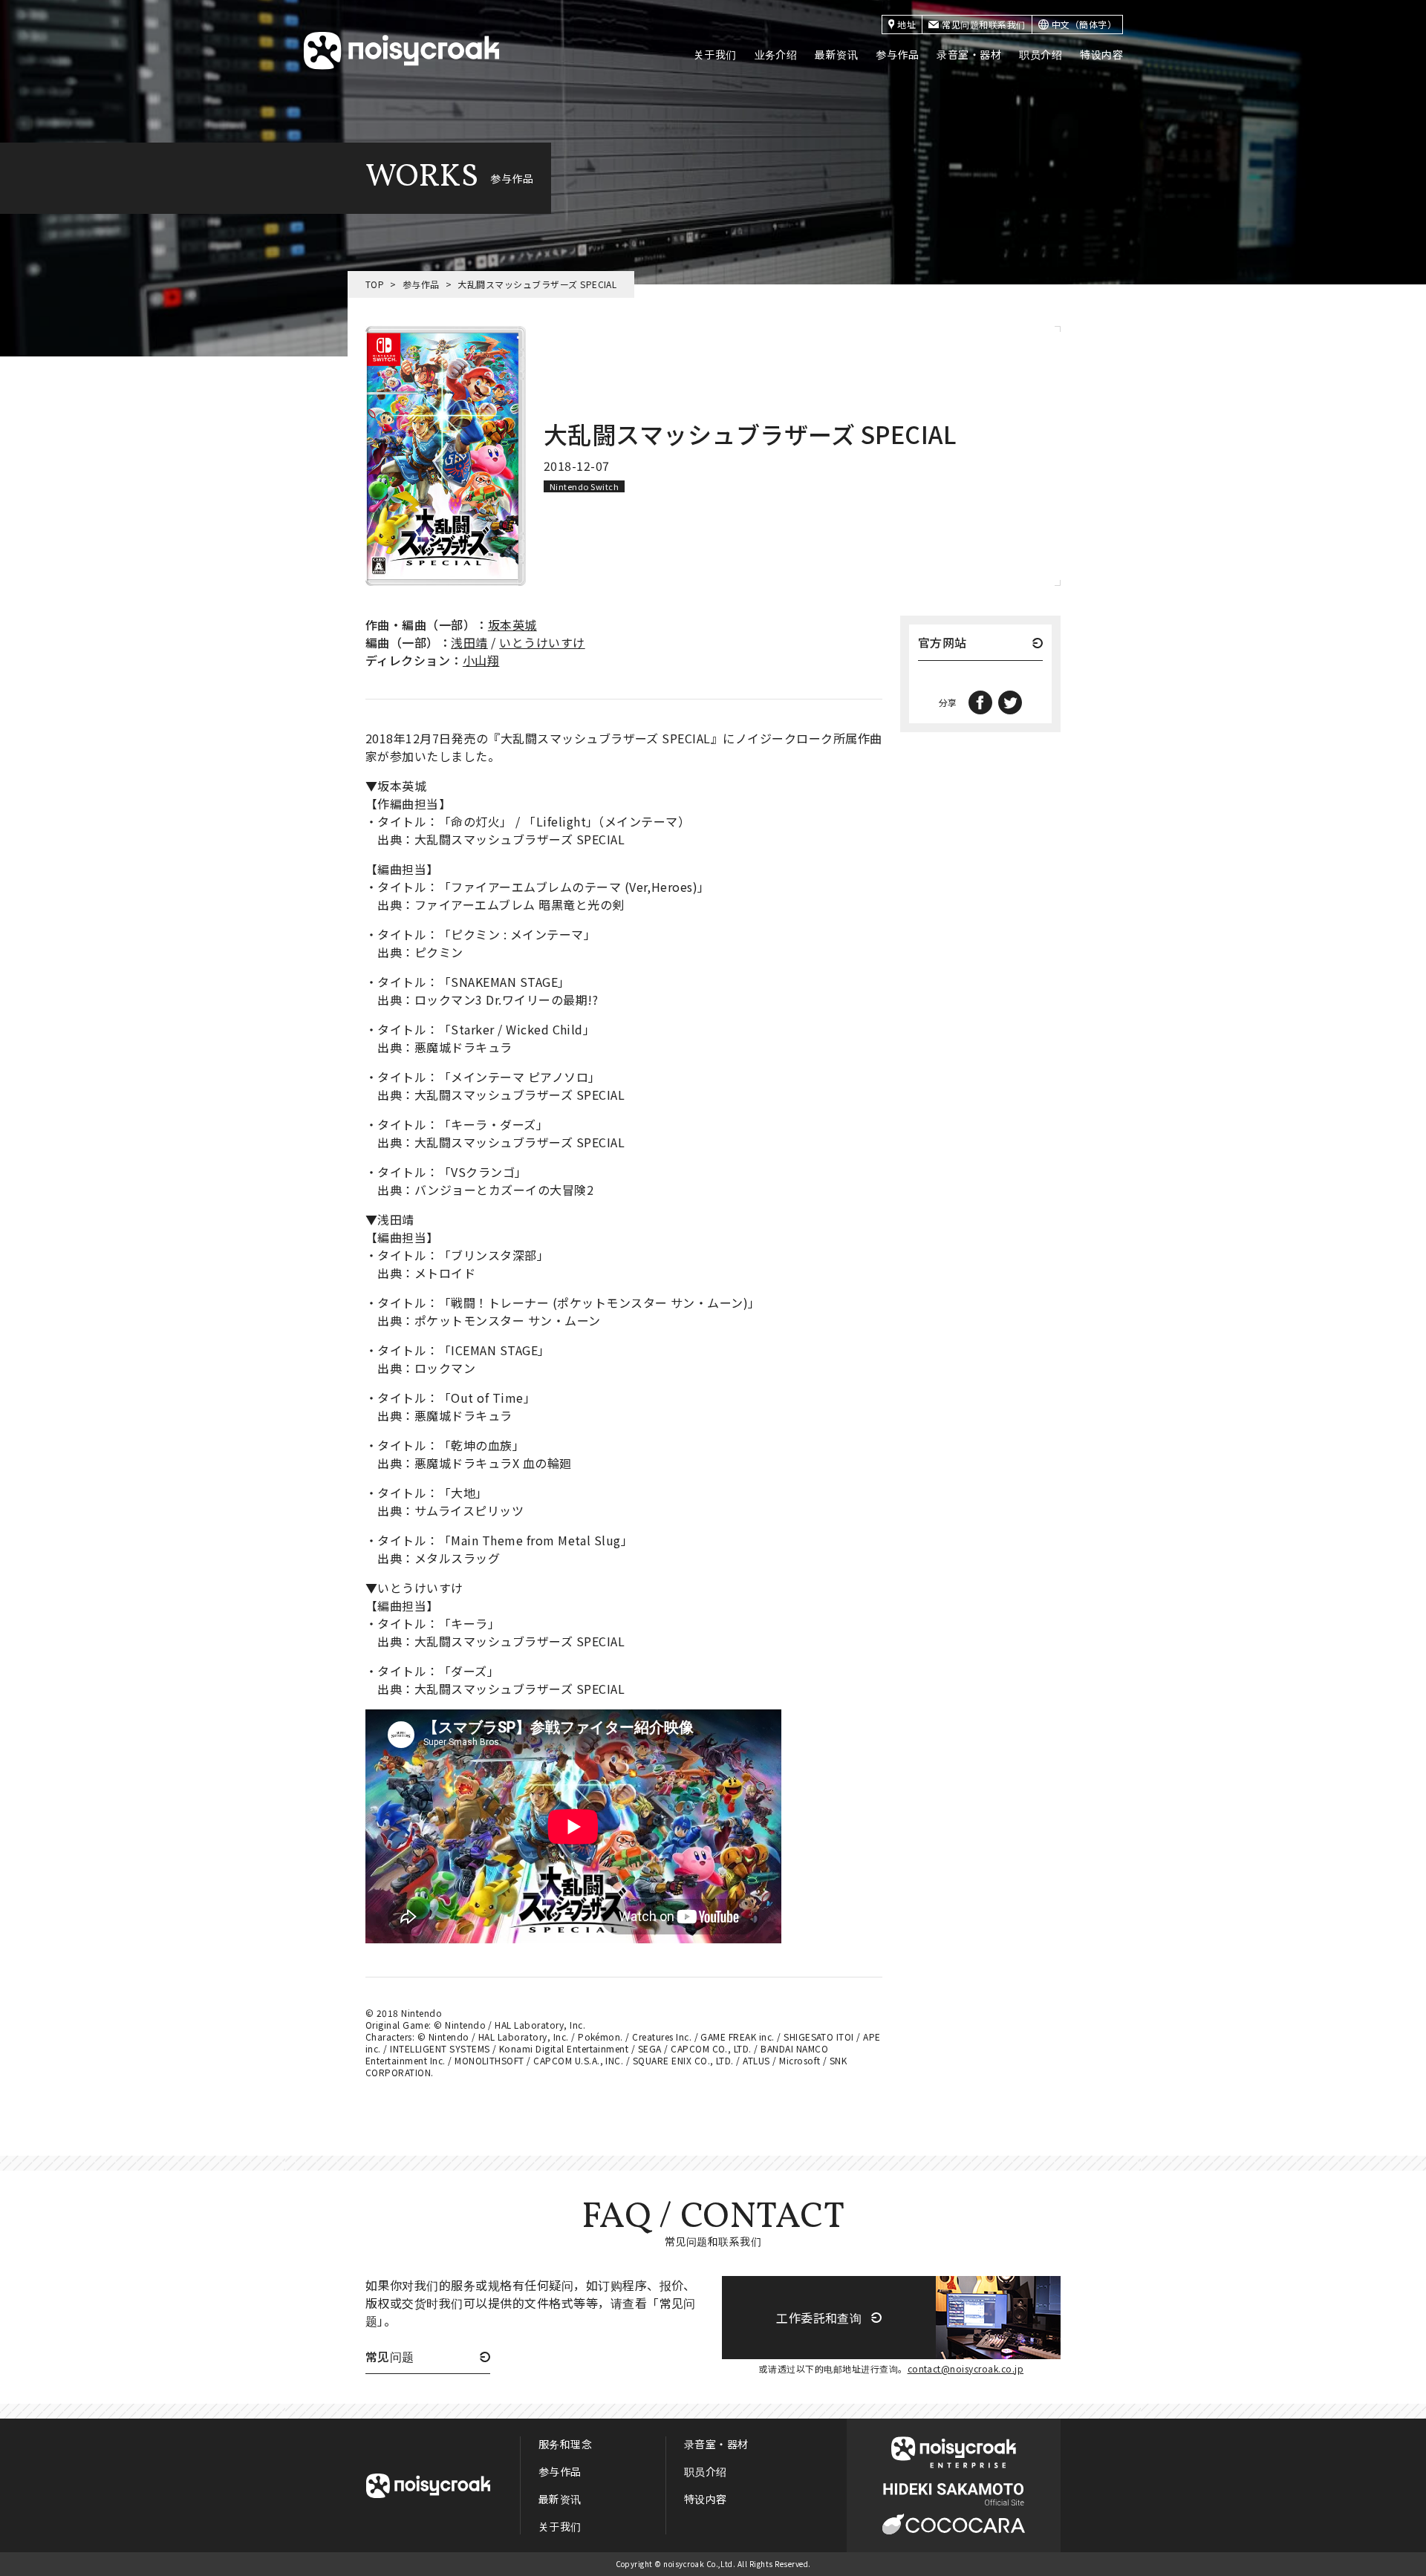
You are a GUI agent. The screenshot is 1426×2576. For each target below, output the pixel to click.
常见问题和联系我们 (983, 24)
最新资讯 (836, 54)
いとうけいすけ (542, 642)
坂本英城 (512, 625)
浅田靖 (469, 642)
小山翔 (481, 660)
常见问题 (390, 2358)
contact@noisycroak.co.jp (966, 2368)
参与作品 (897, 54)
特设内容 (1101, 54)
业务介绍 (776, 54)
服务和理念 (565, 2444)
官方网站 (942, 644)
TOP (375, 284)
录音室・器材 (969, 54)
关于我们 (715, 54)
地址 (906, 24)
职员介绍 (1041, 54)
